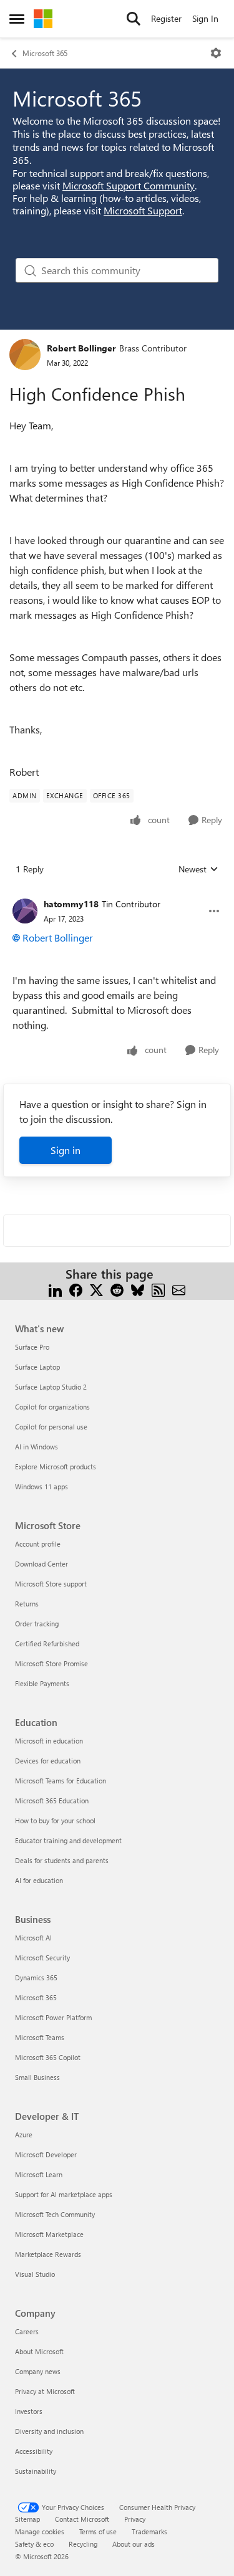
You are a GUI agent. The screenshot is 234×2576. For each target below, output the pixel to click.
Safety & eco (34, 2544)
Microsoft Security (42, 1958)
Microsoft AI (33, 1938)
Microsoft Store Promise (51, 1663)
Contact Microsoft (82, 2519)
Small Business (37, 2077)
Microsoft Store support (51, 1584)
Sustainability (36, 2471)
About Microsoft (39, 2351)
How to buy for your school (55, 1820)
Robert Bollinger (81, 348)
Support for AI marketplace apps (64, 2194)
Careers (27, 2331)
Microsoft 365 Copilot (48, 2057)
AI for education (39, 1880)
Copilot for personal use (51, 1427)
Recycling (83, 2544)
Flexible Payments (42, 1683)
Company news (38, 2371)
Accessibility (34, 2451)
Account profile (38, 1544)
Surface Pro (32, 1347)
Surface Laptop (37, 1367)
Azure (24, 2135)
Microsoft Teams (40, 2037)
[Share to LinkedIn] (55, 1289)
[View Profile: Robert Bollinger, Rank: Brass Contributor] (25, 355)
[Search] (134, 19)
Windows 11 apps (41, 1486)
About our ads (134, 2544)
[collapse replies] (117, 894)
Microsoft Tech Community (55, 2214)
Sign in (66, 1150)
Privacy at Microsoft (45, 2391)
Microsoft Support (143, 210)
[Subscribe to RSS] (158, 1289)
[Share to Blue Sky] (138, 1289)
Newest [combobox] (198, 869)
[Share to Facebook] (76, 1289)
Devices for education (48, 1761)
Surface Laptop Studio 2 (51, 1387)
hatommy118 (71, 904)
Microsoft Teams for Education (61, 1781)
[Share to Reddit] (117, 1289)
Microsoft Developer (46, 2154)
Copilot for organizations (52, 1407)
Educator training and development (68, 1840)
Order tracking (37, 1624)
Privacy (135, 2519)
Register (166, 18)
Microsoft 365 (45, 53)
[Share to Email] (179, 1289)
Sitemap (27, 2519)
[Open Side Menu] (17, 19)
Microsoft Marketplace (49, 2234)
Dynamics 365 (36, 1977)
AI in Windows (37, 1447)
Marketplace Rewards (48, 2254)
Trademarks (149, 2531)
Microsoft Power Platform (53, 2017)
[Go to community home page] (43, 19)
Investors (29, 2411)
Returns (27, 1604)
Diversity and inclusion (49, 2431)
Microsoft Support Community (129, 185)
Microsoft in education (49, 1741)
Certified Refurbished (47, 1643)
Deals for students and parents (62, 1860)
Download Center (41, 1564)
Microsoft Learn (39, 2174)
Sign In (205, 18)
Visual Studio (35, 2274)
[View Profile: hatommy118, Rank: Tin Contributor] (25, 911)
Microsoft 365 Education (52, 1801)
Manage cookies (40, 2531)
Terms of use (98, 2531)
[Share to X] (96, 1289)
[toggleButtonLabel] (216, 53)
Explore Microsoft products (56, 1467)
